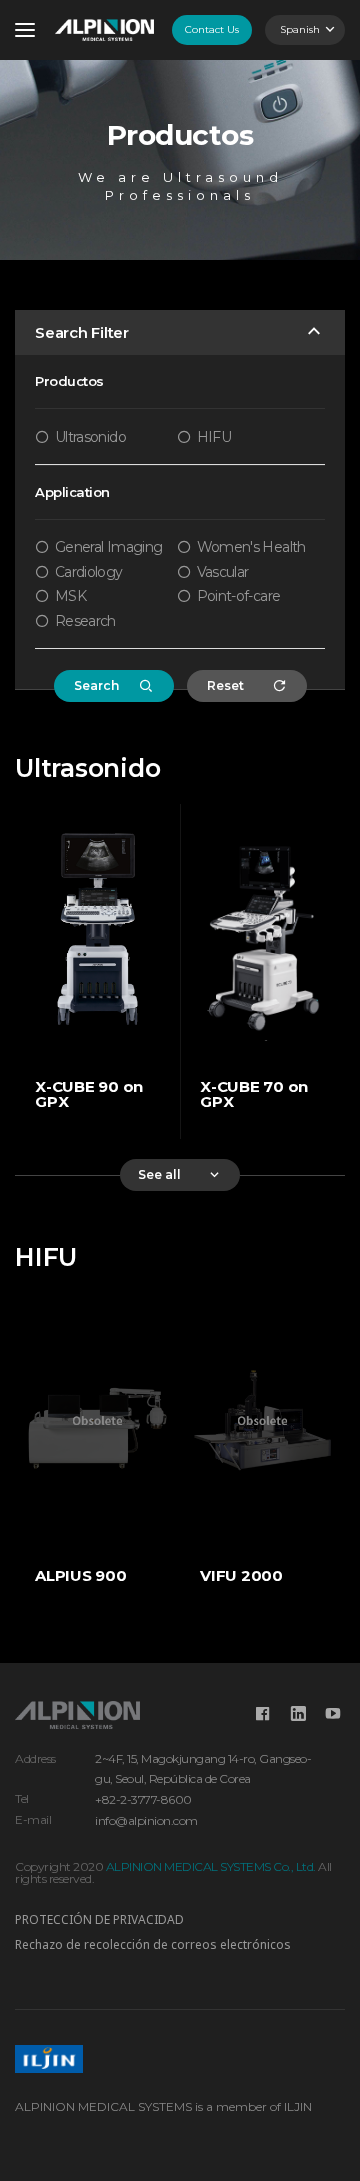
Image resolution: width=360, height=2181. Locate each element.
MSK (70, 596)
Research (85, 621)
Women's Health (251, 547)
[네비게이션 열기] (25, 30)
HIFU (214, 437)
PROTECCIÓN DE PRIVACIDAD (99, 1919)
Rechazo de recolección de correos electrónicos (153, 1944)
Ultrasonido (90, 437)
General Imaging (108, 547)
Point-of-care (239, 596)
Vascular (223, 572)
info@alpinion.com (146, 1820)
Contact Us (212, 29)
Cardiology (89, 572)
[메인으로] (104, 30)
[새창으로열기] (262, 1713)
